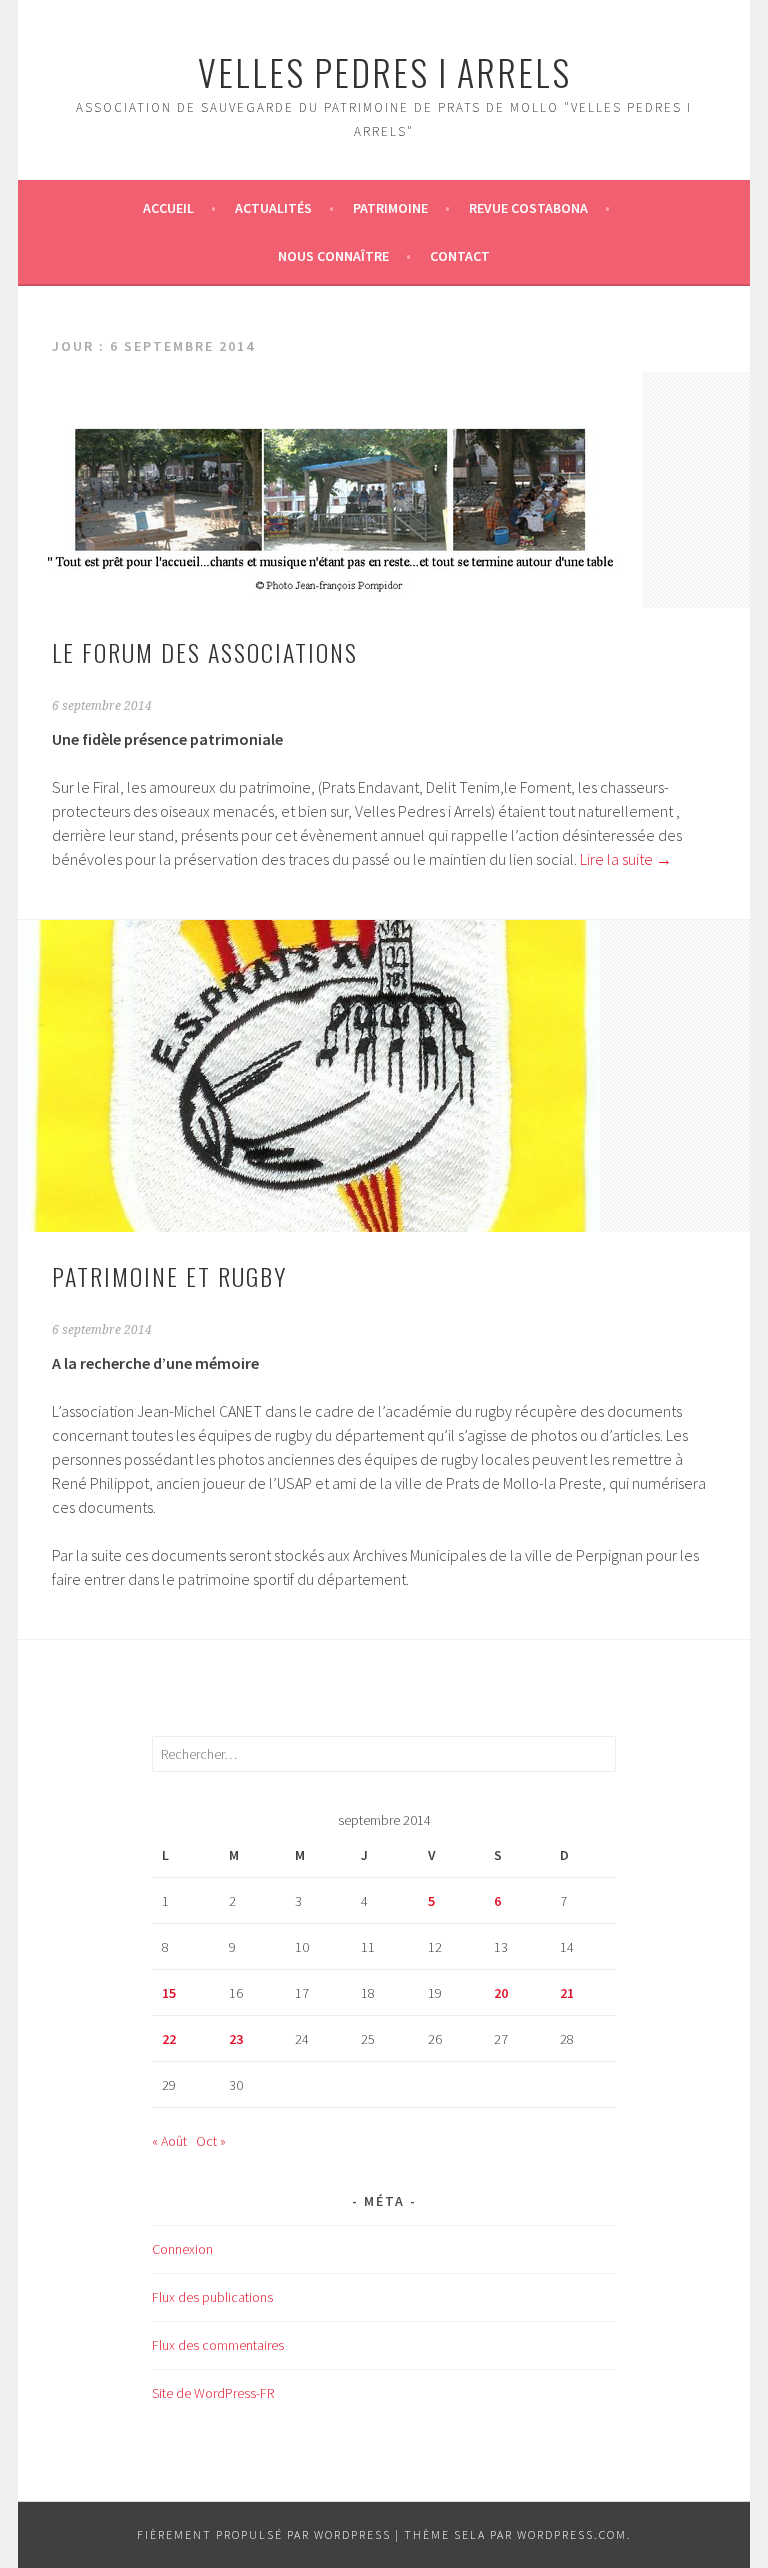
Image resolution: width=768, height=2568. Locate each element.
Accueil (168, 208)
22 (169, 2039)
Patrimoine (390, 208)
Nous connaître (333, 256)
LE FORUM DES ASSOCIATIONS (205, 652)
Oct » (211, 2141)
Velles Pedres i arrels (384, 71)
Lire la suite (626, 859)
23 (236, 2039)
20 (501, 1993)
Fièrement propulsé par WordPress (264, 2534)
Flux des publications (212, 2297)
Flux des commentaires (218, 2345)
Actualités (273, 208)
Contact (460, 256)
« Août (169, 2141)
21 (567, 1993)
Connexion (182, 2249)
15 (169, 1993)
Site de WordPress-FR (213, 2393)
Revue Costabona (528, 208)
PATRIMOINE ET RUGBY (169, 1276)
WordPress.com (572, 2534)
